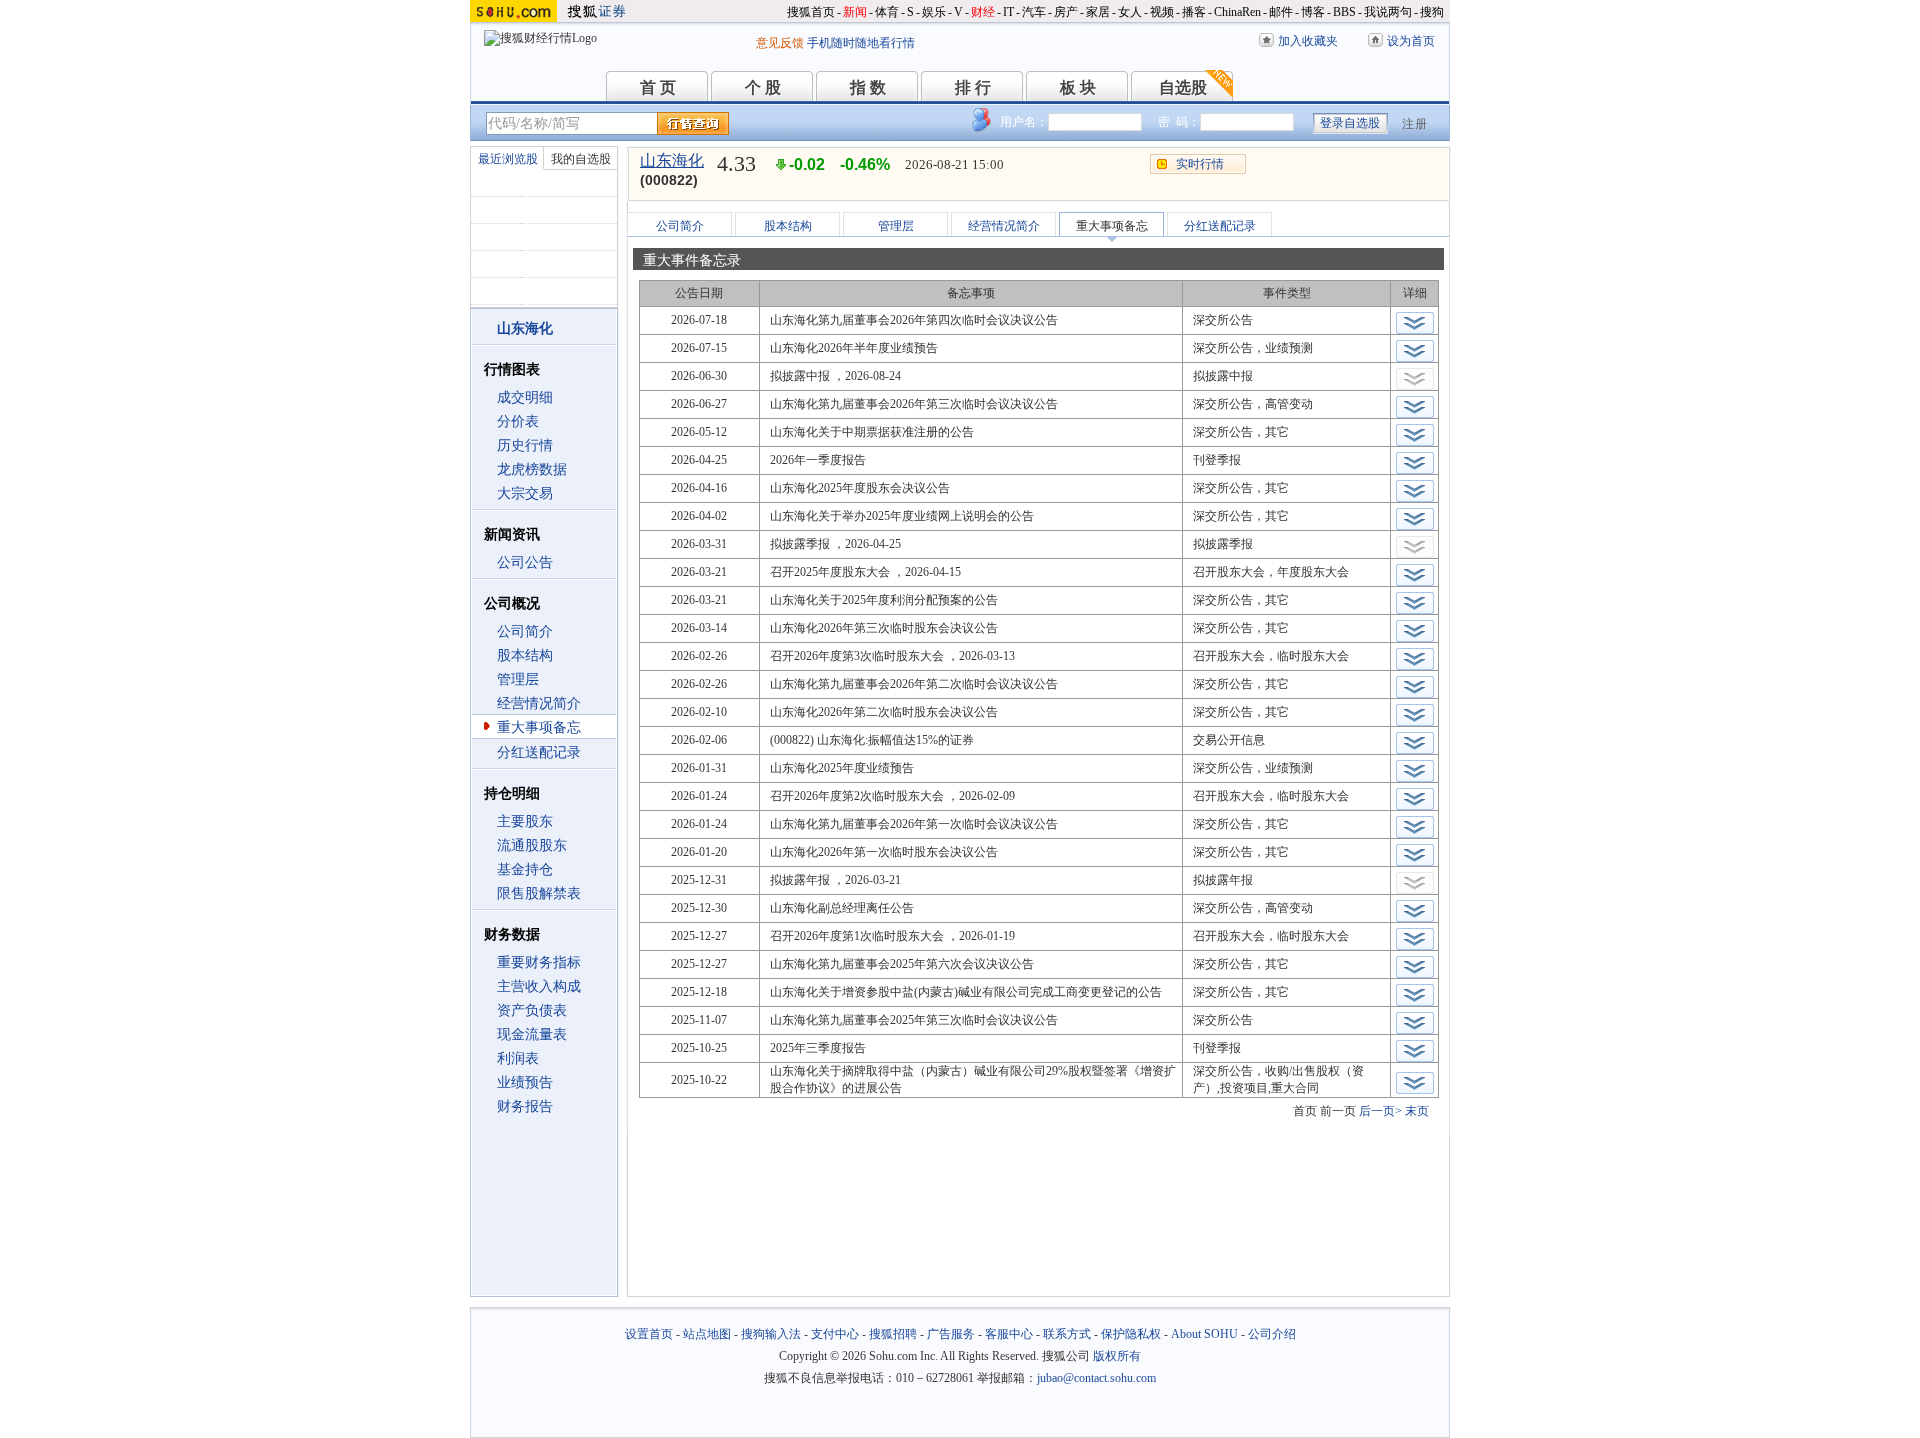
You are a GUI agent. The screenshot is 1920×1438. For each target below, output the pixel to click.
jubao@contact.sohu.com (1096, 1378)
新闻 (855, 12)
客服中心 (1009, 1334)
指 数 (868, 87)
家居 (1098, 12)
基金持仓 (525, 869)
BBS (1344, 12)
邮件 (1281, 12)
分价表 (518, 421)
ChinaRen (1237, 12)
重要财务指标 (539, 962)
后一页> (1380, 1111)
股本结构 (525, 655)
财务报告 (525, 1106)
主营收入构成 (539, 986)
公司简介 (525, 631)
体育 (887, 12)
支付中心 (835, 1334)
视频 (1162, 12)
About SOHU (1204, 1334)
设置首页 (649, 1334)
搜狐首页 (811, 12)
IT (1008, 12)
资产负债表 (532, 1010)
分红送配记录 (539, 752)
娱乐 (934, 12)
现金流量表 (532, 1034)
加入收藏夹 (1308, 41)
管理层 (518, 679)
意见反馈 (780, 43)
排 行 (973, 87)
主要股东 (525, 821)
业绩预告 (525, 1082)
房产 (1066, 12)
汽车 (1034, 12)
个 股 (763, 87)
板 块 (1078, 87)
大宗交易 (525, 493)
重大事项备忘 (539, 727)
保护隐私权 (1131, 1334)
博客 (1313, 12)
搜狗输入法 (771, 1334)
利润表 (518, 1058)
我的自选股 (581, 159)
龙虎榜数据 (532, 469)
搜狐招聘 (893, 1334)
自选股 (1183, 87)
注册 (1415, 124)
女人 (1130, 12)
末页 (1417, 1111)
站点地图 (707, 1334)
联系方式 (1067, 1334)
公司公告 (525, 562)
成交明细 (525, 397)
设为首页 (1411, 41)
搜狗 (1432, 12)
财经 (983, 12)
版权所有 (1117, 1356)
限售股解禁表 (539, 893)
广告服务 (951, 1334)
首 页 (658, 87)
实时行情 (1200, 164)
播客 (1194, 12)
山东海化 (672, 160)
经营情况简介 (539, 703)
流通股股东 (532, 845)
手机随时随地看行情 (861, 43)
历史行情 (525, 445)
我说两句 (1388, 12)
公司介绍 (1272, 1334)
